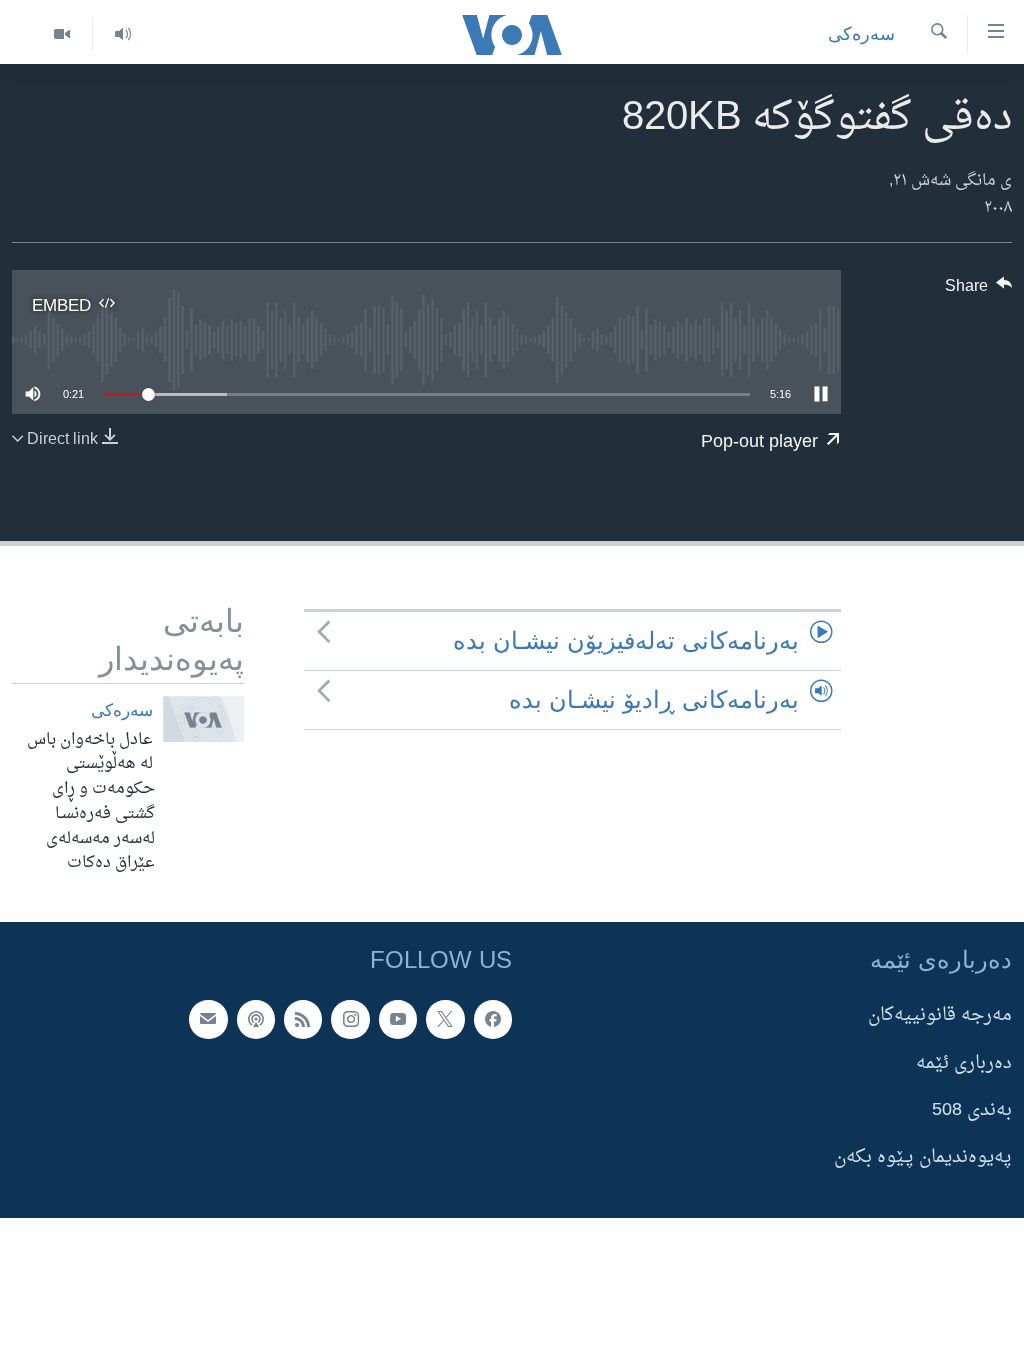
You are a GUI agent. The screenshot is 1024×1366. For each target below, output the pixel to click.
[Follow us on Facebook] (493, 1019)
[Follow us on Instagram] (350, 1019)
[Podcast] (256, 1019)
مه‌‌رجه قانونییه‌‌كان (940, 1015)
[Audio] (122, 34)
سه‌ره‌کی (861, 34)
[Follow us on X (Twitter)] (445, 1019)
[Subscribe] (208, 1019)
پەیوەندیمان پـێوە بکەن (923, 1157)
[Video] (62, 34)
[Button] (979, 291)
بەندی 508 (972, 1110)
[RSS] (303, 1019)
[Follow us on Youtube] (398, 1019)
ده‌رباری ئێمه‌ (964, 1063)
